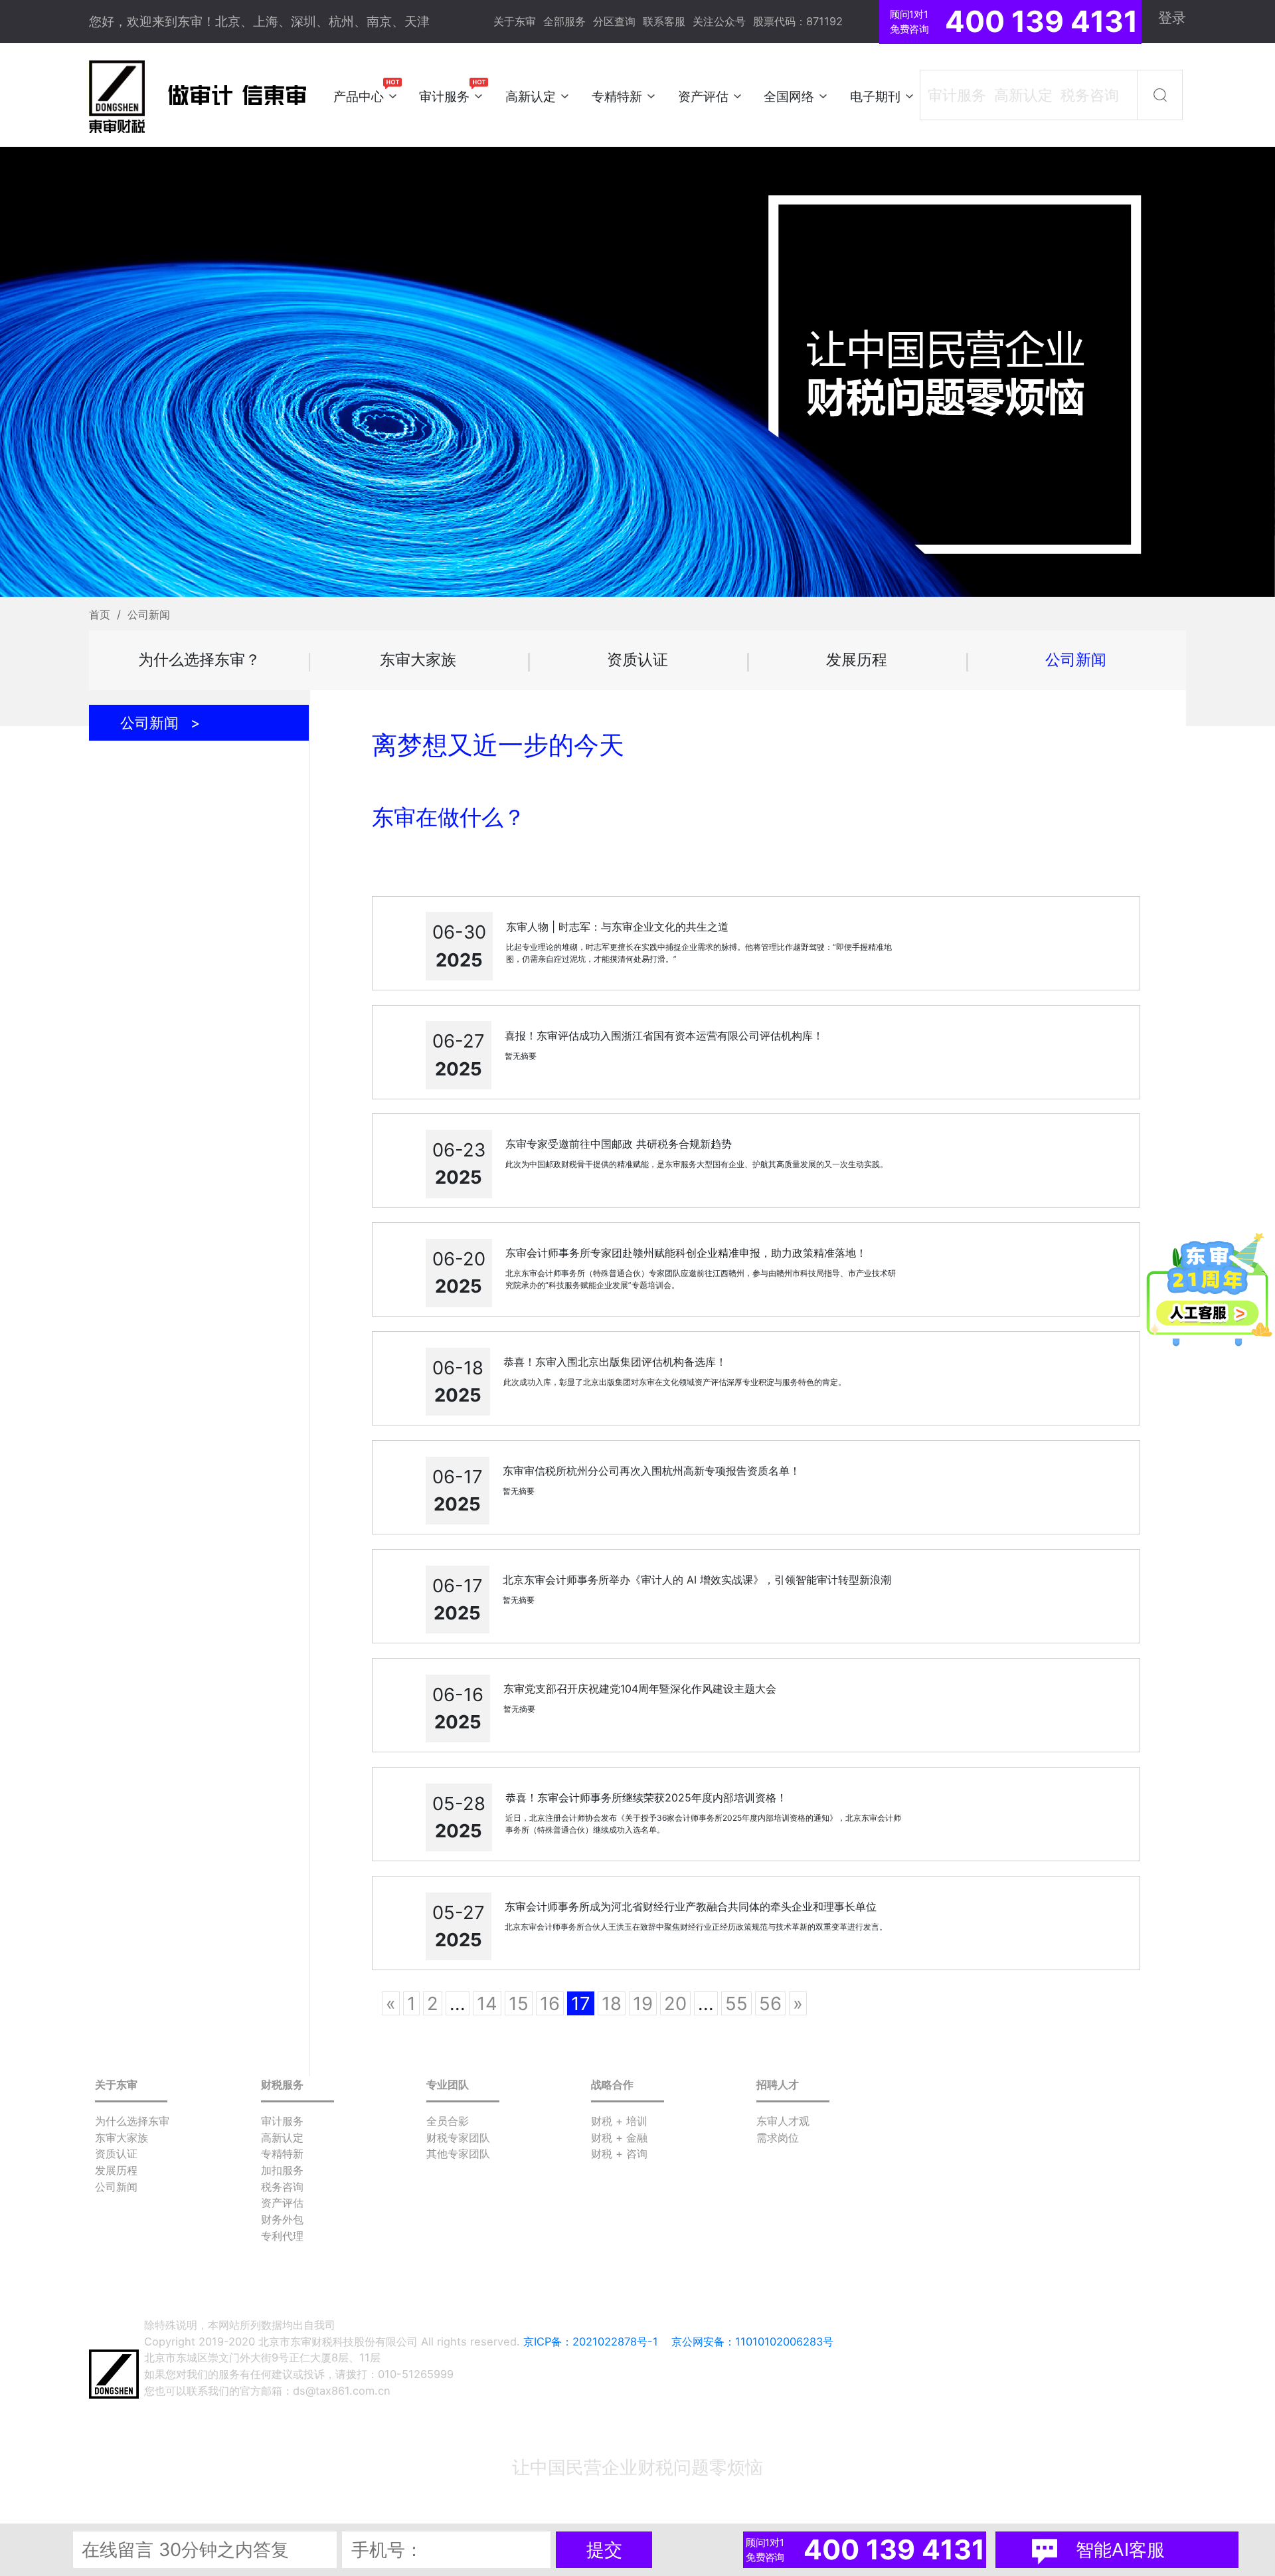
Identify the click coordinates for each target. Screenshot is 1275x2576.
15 (519, 2003)
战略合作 (612, 2084)
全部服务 (564, 21)
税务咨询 (282, 2187)
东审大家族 (418, 659)
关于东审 (515, 21)
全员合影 (448, 2121)
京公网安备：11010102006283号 (752, 2342)
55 (736, 2003)
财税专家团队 (458, 2138)
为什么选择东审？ (199, 659)
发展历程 (857, 659)
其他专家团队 (458, 2154)
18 (612, 2003)
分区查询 (614, 21)
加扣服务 (282, 2170)
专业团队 (448, 2084)
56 (770, 2003)
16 (550, 2003)
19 (643, 2003)
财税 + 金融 (619, 2138)
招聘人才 (778, 2084)
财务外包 (282, 2219)
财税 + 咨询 (619, 2154)
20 (675, 2003)
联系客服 (664, 21)
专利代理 (282, 2236)
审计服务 (282, 2121)
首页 (100, 614)
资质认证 (637, 659)
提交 (604, 2549)
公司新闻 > (160, 723)
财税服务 (282, 2084)
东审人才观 (783, 2121)
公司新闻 (1076, 659)
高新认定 (282, 2138)
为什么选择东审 (132, 2121)
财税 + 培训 (619, 2121)
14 (487, 2003)
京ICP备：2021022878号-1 (591, 2342)
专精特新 (282, 2154)
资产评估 (282, 2203)
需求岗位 (778, 2138)
